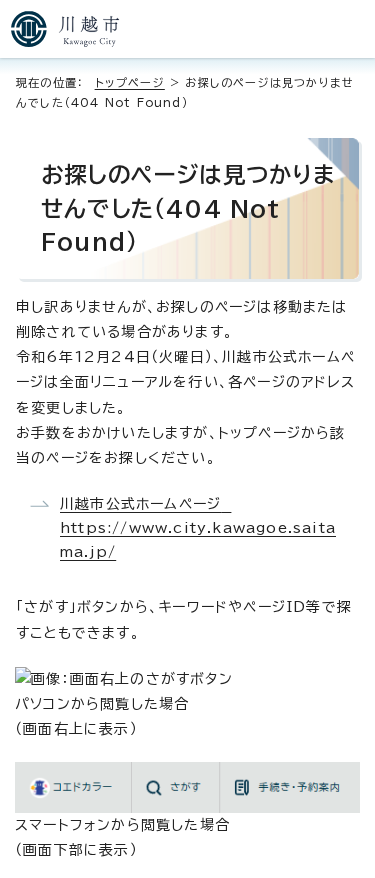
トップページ (130, 82)
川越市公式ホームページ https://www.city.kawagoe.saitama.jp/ (198, 528)
